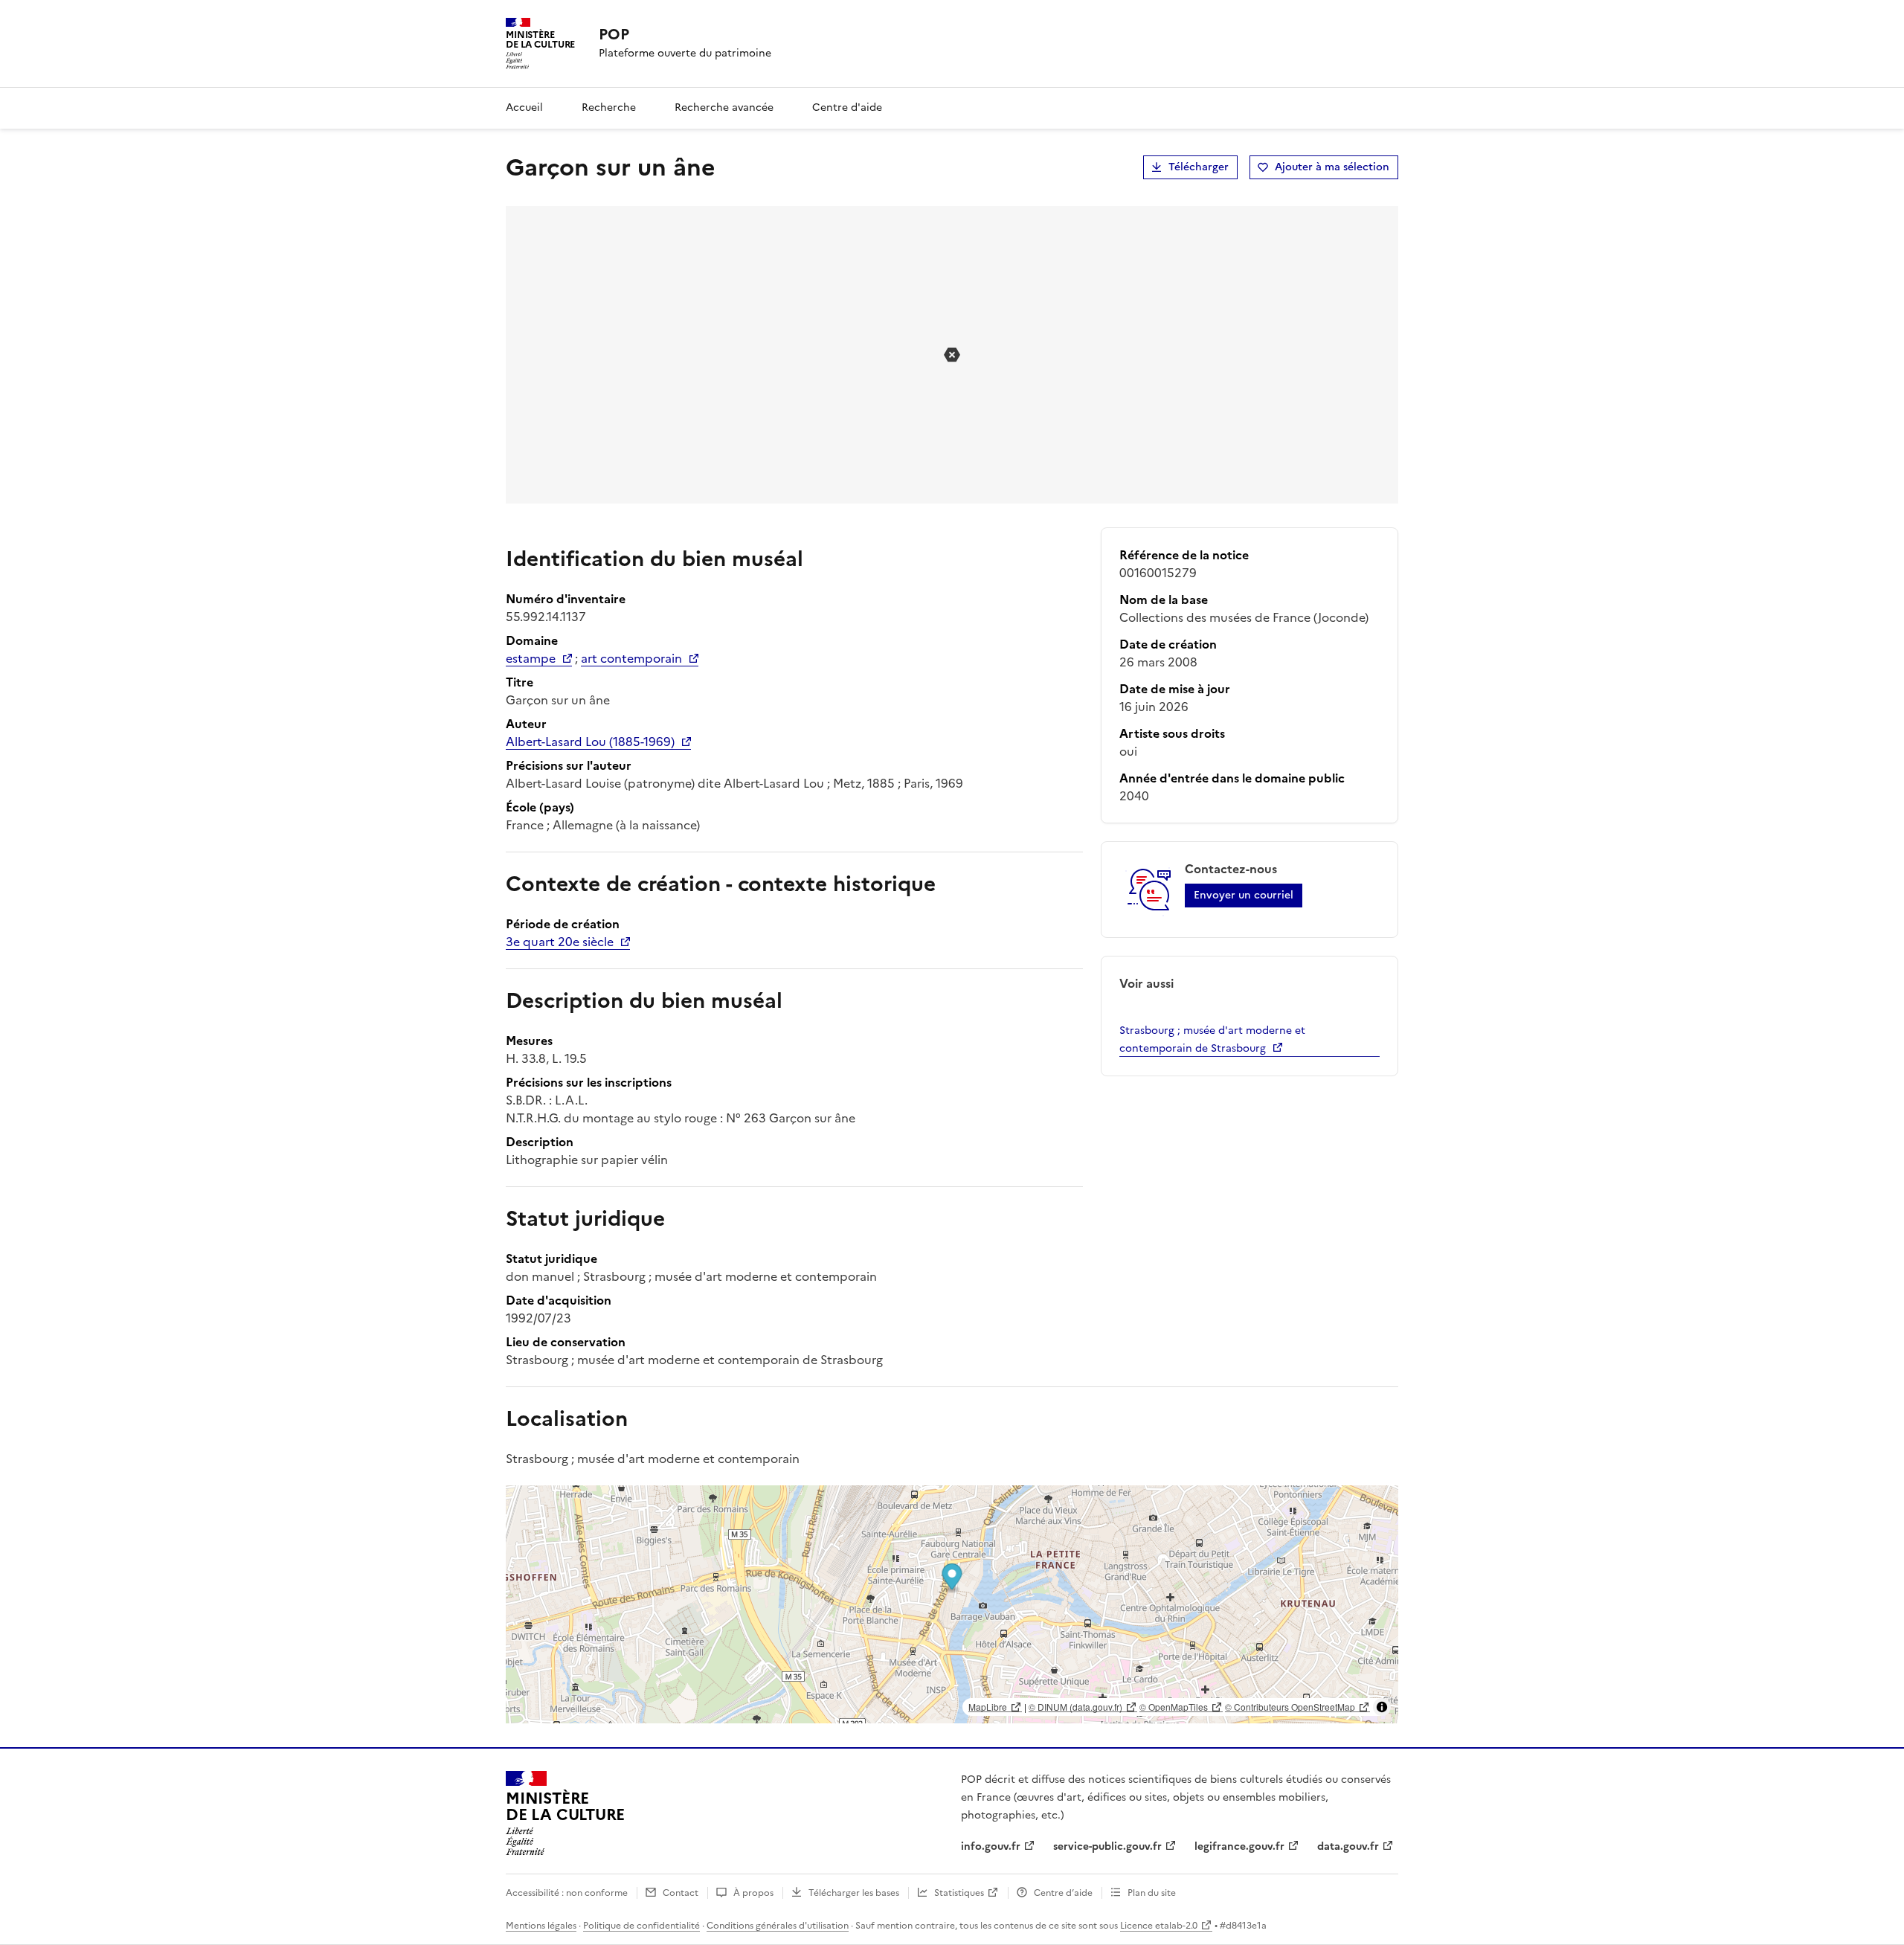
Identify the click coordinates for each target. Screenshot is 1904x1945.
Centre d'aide (847, 107)
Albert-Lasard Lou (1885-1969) (590, 742)
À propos (753, 1893)
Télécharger (1199, 167)
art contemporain (631, 658)
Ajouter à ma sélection (1332, 167)
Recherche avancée (724, 107)
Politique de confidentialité (641, 1926)
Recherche (609, 107)
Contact (681, 1893)
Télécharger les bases (854, 1893)
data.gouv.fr (1348, 1846)
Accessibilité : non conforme (567, 1893)
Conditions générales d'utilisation (778, 1926)
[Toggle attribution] (1382, 1707)
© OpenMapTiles (1174, 1707)
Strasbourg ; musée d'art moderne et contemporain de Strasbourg (1212, 1039)
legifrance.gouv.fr (1239, 1846)
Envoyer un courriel (1244, 895)
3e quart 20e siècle (560, 942)
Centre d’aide (1063, 1893)
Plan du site (1152, 1893)
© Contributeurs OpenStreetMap (1290, 1707)
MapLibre (988, 1707)
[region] (952, 1604)
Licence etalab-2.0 (1159, 1926)
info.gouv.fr (991, 1846)
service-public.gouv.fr (1107, 1846)
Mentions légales (541, 1926)
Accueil (524, 107)
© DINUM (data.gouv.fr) (1075, 1707)
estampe (531, 658)
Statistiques (959, 1893)
